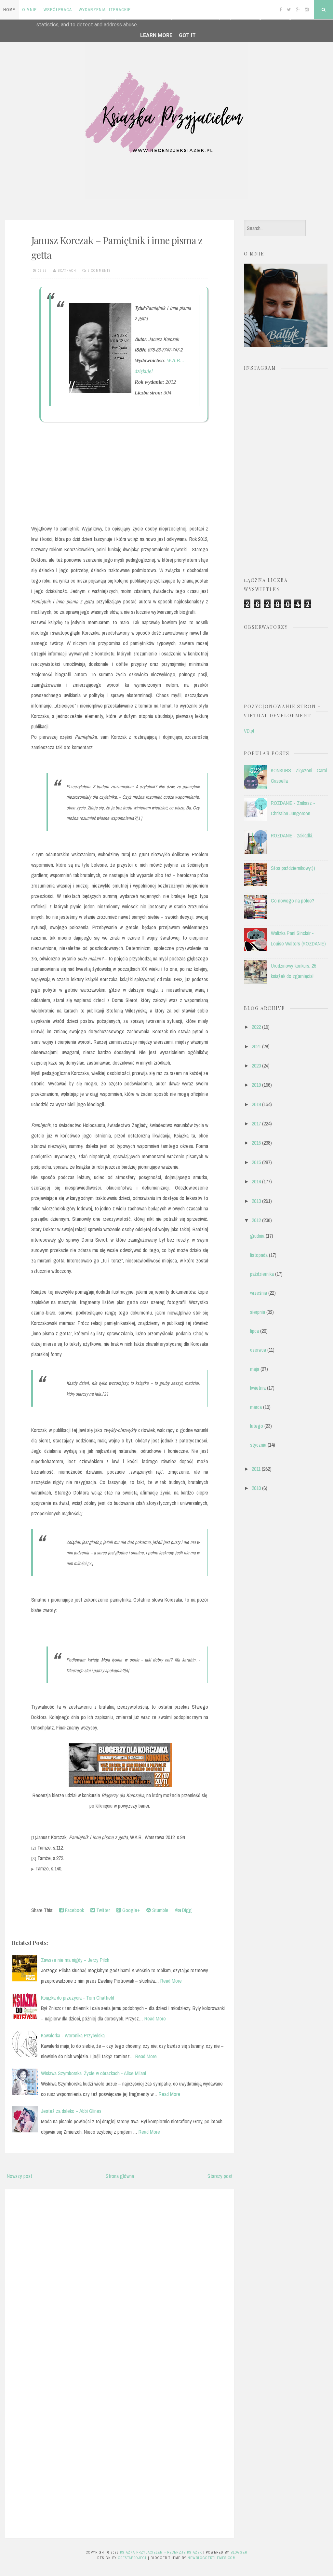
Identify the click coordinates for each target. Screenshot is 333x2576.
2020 (256, 1066)
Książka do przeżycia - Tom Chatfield (78, 1998)
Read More (171, 1981)
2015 (256, 1162)
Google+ (130, 1910)
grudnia (257, 1236)
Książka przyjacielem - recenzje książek (161, 2552)
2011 (256, 1469)
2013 (256, 1201)
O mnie (29, 10)
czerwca (258, 1350)
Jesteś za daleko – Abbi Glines (71, 2111)
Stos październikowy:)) (293, 868)
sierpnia (258, 1312)
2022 (256, 1027)
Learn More (156, 35)
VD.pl (249, 731)
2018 (256, 1104)
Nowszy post (20, 2176)
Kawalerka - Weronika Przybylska (73, 2035)
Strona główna (120, 2176)
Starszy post (220, 2176)
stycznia (258, 1445)
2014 (256, 1181)
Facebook (74, 1910)
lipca (254, 1331)
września (259, 1293)
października (262, 1274)
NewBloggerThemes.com (212, 2558)
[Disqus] (120, 2277)
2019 (256, 1085)
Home (9, 10)
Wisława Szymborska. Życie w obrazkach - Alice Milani (93, 2073)
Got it (187, 35)
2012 (256, 1220)
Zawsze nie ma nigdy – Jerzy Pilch (75, 1960)
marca (256, 1407)
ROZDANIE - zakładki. (292, 835)
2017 (256, 1123)
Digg (186, 1910)
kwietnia (258, 1388)
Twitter (102, 1910)
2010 (256, 1488)
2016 (256, 1143)
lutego (257, 1426)
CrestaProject (132, 2558)
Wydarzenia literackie (105, 10)
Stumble (160, 1910)
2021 (256, 1046)
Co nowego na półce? (293, 901)
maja (255, 1369)
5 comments (99, 270)
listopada (259, 1255)
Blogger (239, 2552)
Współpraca (58, 10)
